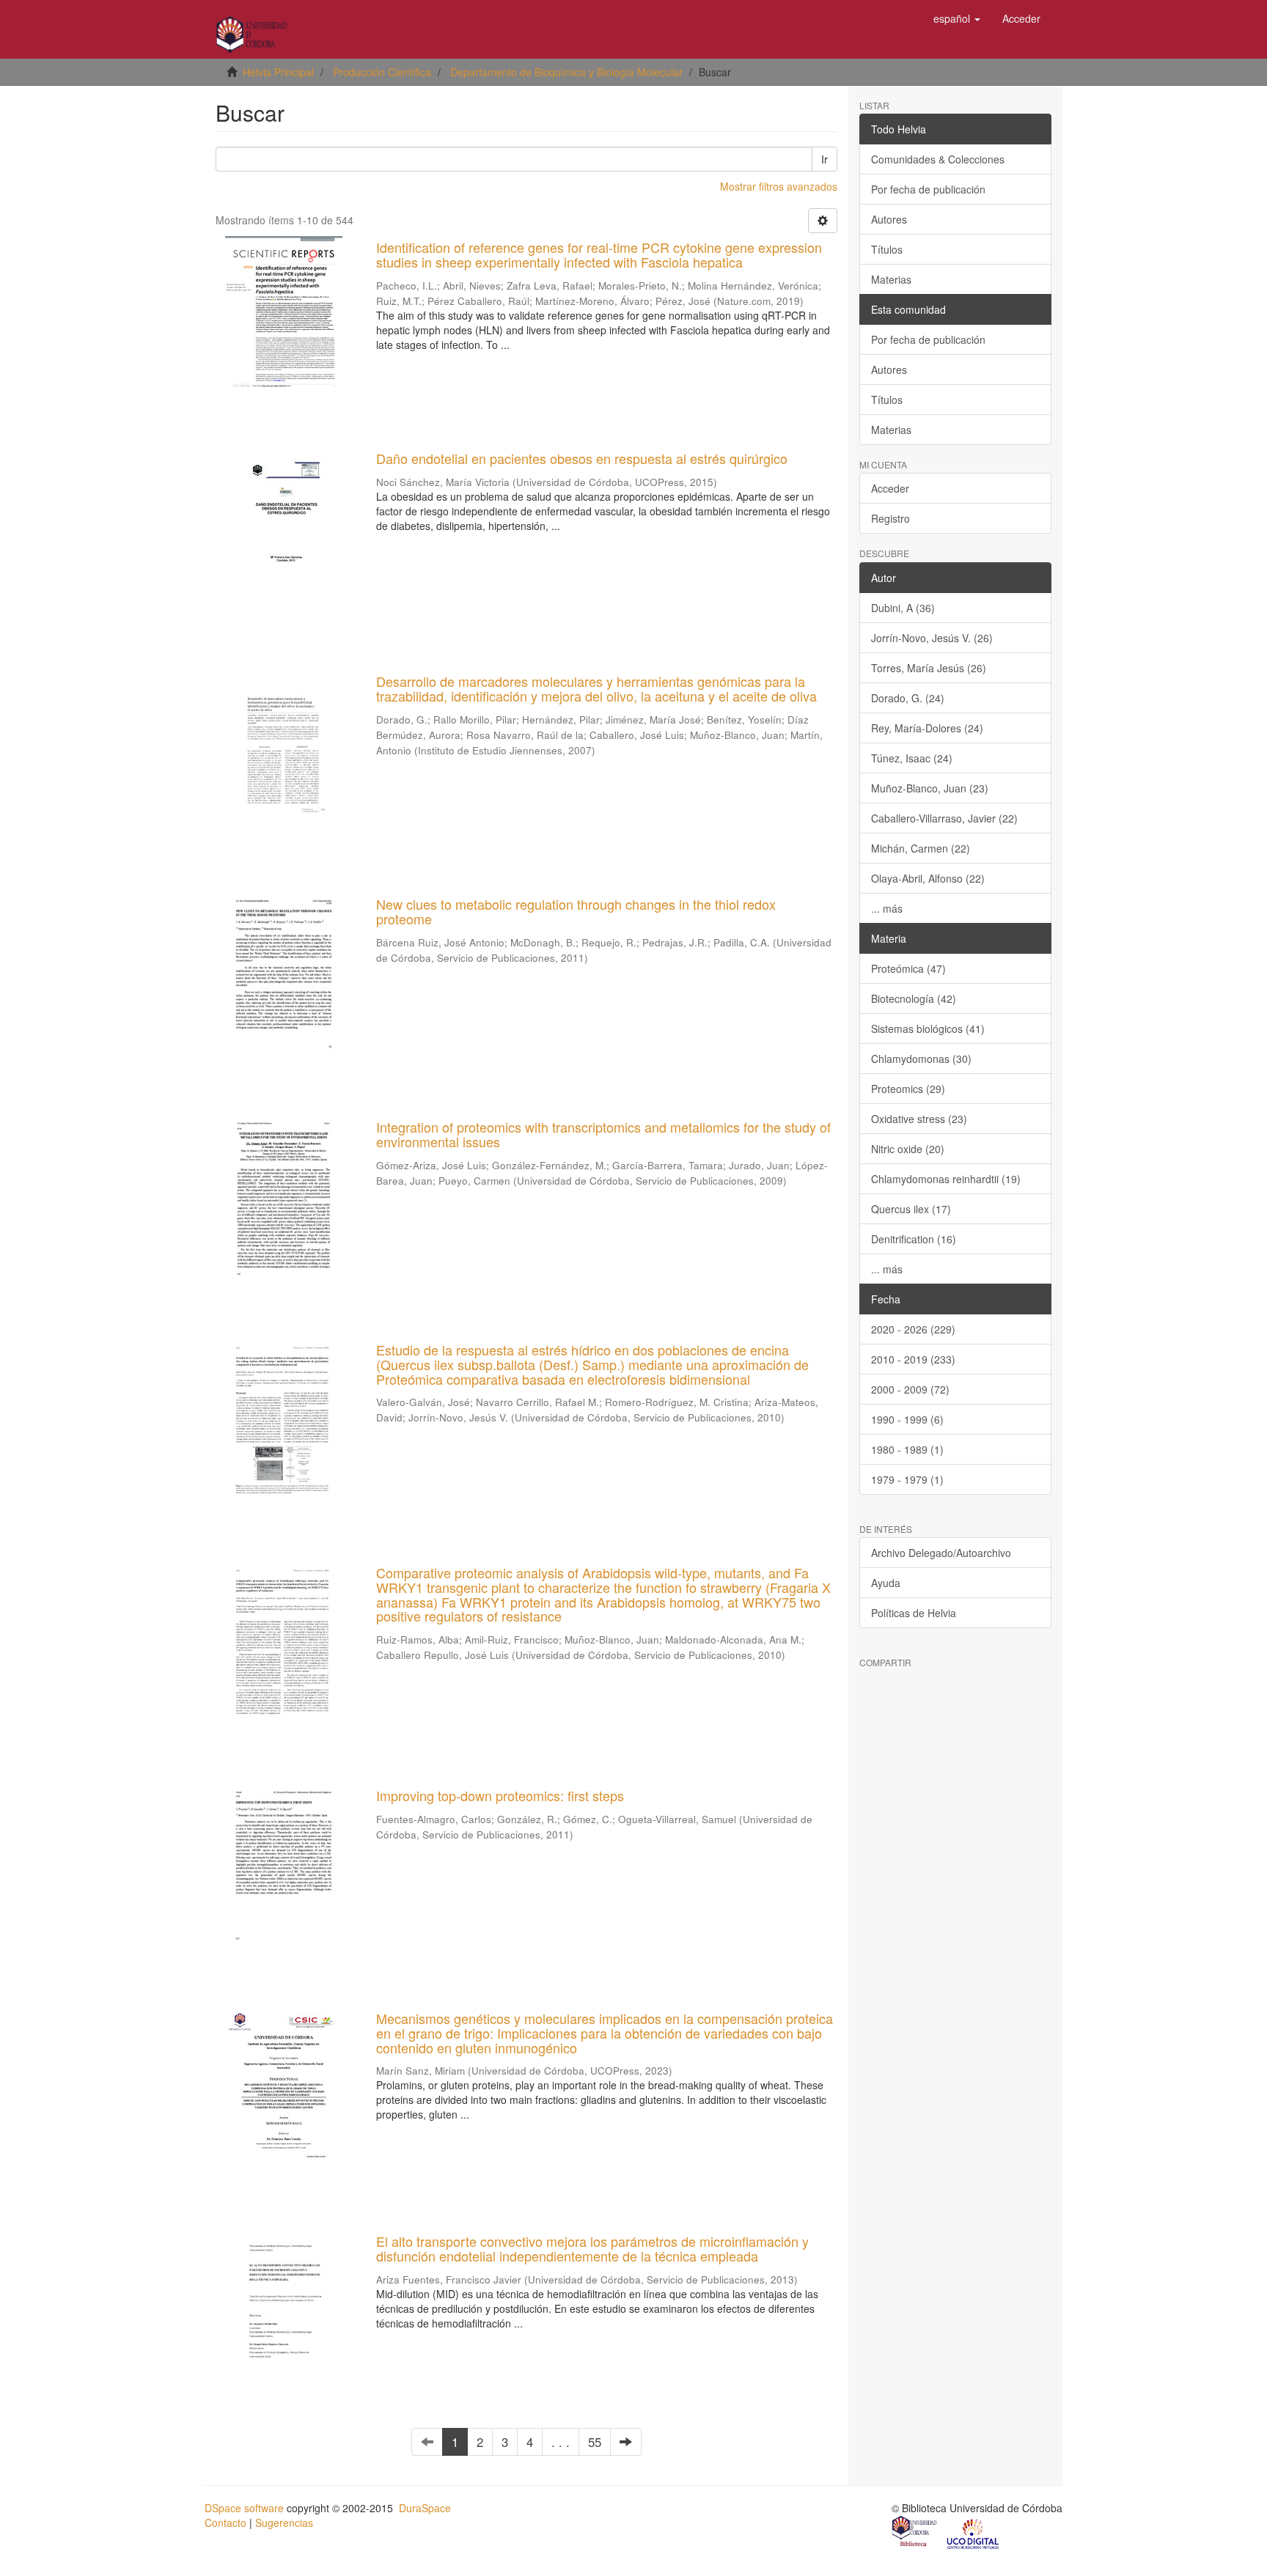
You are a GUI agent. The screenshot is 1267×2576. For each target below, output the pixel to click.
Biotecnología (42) (914, 998)
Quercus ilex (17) (911, 1209)
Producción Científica (382, 72)
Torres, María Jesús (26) (929, 668)
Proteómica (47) (908, 968)
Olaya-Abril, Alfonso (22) (928, 878)
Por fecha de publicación (928, 189)
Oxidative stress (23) (919, 1119)
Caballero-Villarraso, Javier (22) (944, 818)
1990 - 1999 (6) (907, 1419)
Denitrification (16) (914, 1239)
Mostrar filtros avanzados (779, 186)
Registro (890, 518)
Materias (891, 279)
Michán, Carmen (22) (921, 848)
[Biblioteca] (915, 2533)
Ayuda (886, 1583)
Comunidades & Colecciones (938, 159)
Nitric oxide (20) (908, 1149)
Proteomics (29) (908, 1089)
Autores (889, 219)
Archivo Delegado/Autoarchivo (941, 1553)
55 (595, 2442)
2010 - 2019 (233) (913, 1359)
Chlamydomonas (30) (921, 1059)
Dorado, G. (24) (908, 698)
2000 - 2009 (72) (910, 1389)
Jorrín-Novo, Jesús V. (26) (932, 638)
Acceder (890, 488)
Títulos (887, 249)
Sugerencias (284, 2522)
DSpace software (244, 2508)
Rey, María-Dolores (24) (927, 728)
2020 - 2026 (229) (913, 1329)
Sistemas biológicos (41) (928, 1028)
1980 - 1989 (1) (907, 1449)
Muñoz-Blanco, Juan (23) (930, 788)
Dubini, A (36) (903, 608)
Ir (825, 159)
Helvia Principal (278, 72)
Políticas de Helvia (914, 1613)
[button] (957, 18)
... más (887, 908)
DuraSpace (425, 2508)
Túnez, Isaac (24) (912, 758)
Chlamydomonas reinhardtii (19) (946, 1179)
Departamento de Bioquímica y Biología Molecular (566, 72)
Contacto (225, 2522)
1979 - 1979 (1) (907, 1479)
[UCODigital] (974, 2533)
